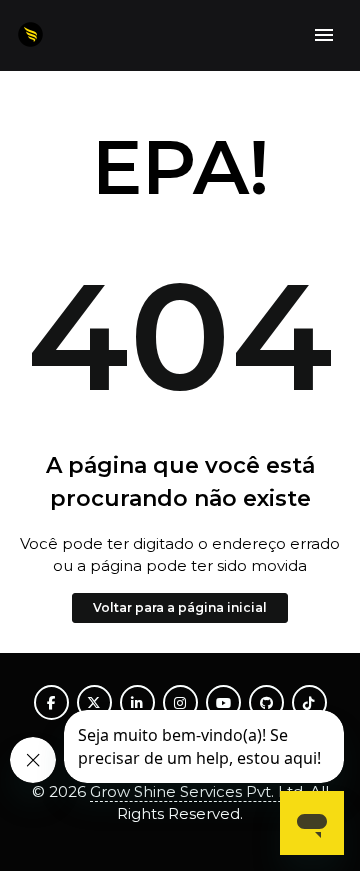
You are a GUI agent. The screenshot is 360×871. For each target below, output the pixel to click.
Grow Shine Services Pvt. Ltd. (198, 791)
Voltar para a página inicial (180, 607)
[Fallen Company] (30, 35)
